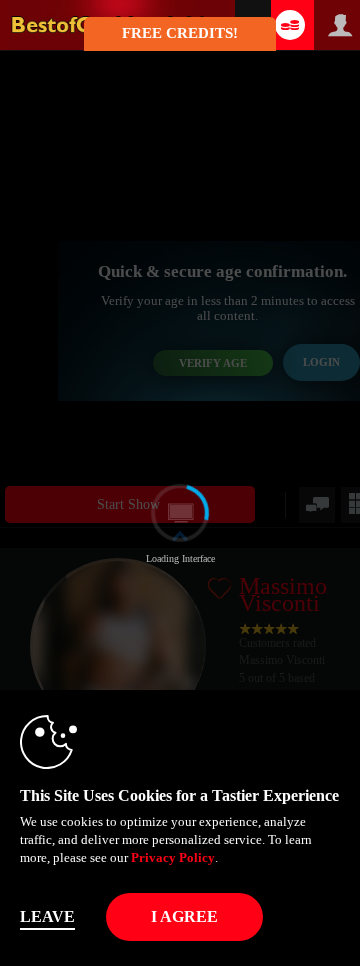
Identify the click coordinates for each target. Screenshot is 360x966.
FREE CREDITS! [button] (180, 33)
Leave (47, 916)
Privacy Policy (173, 857)
